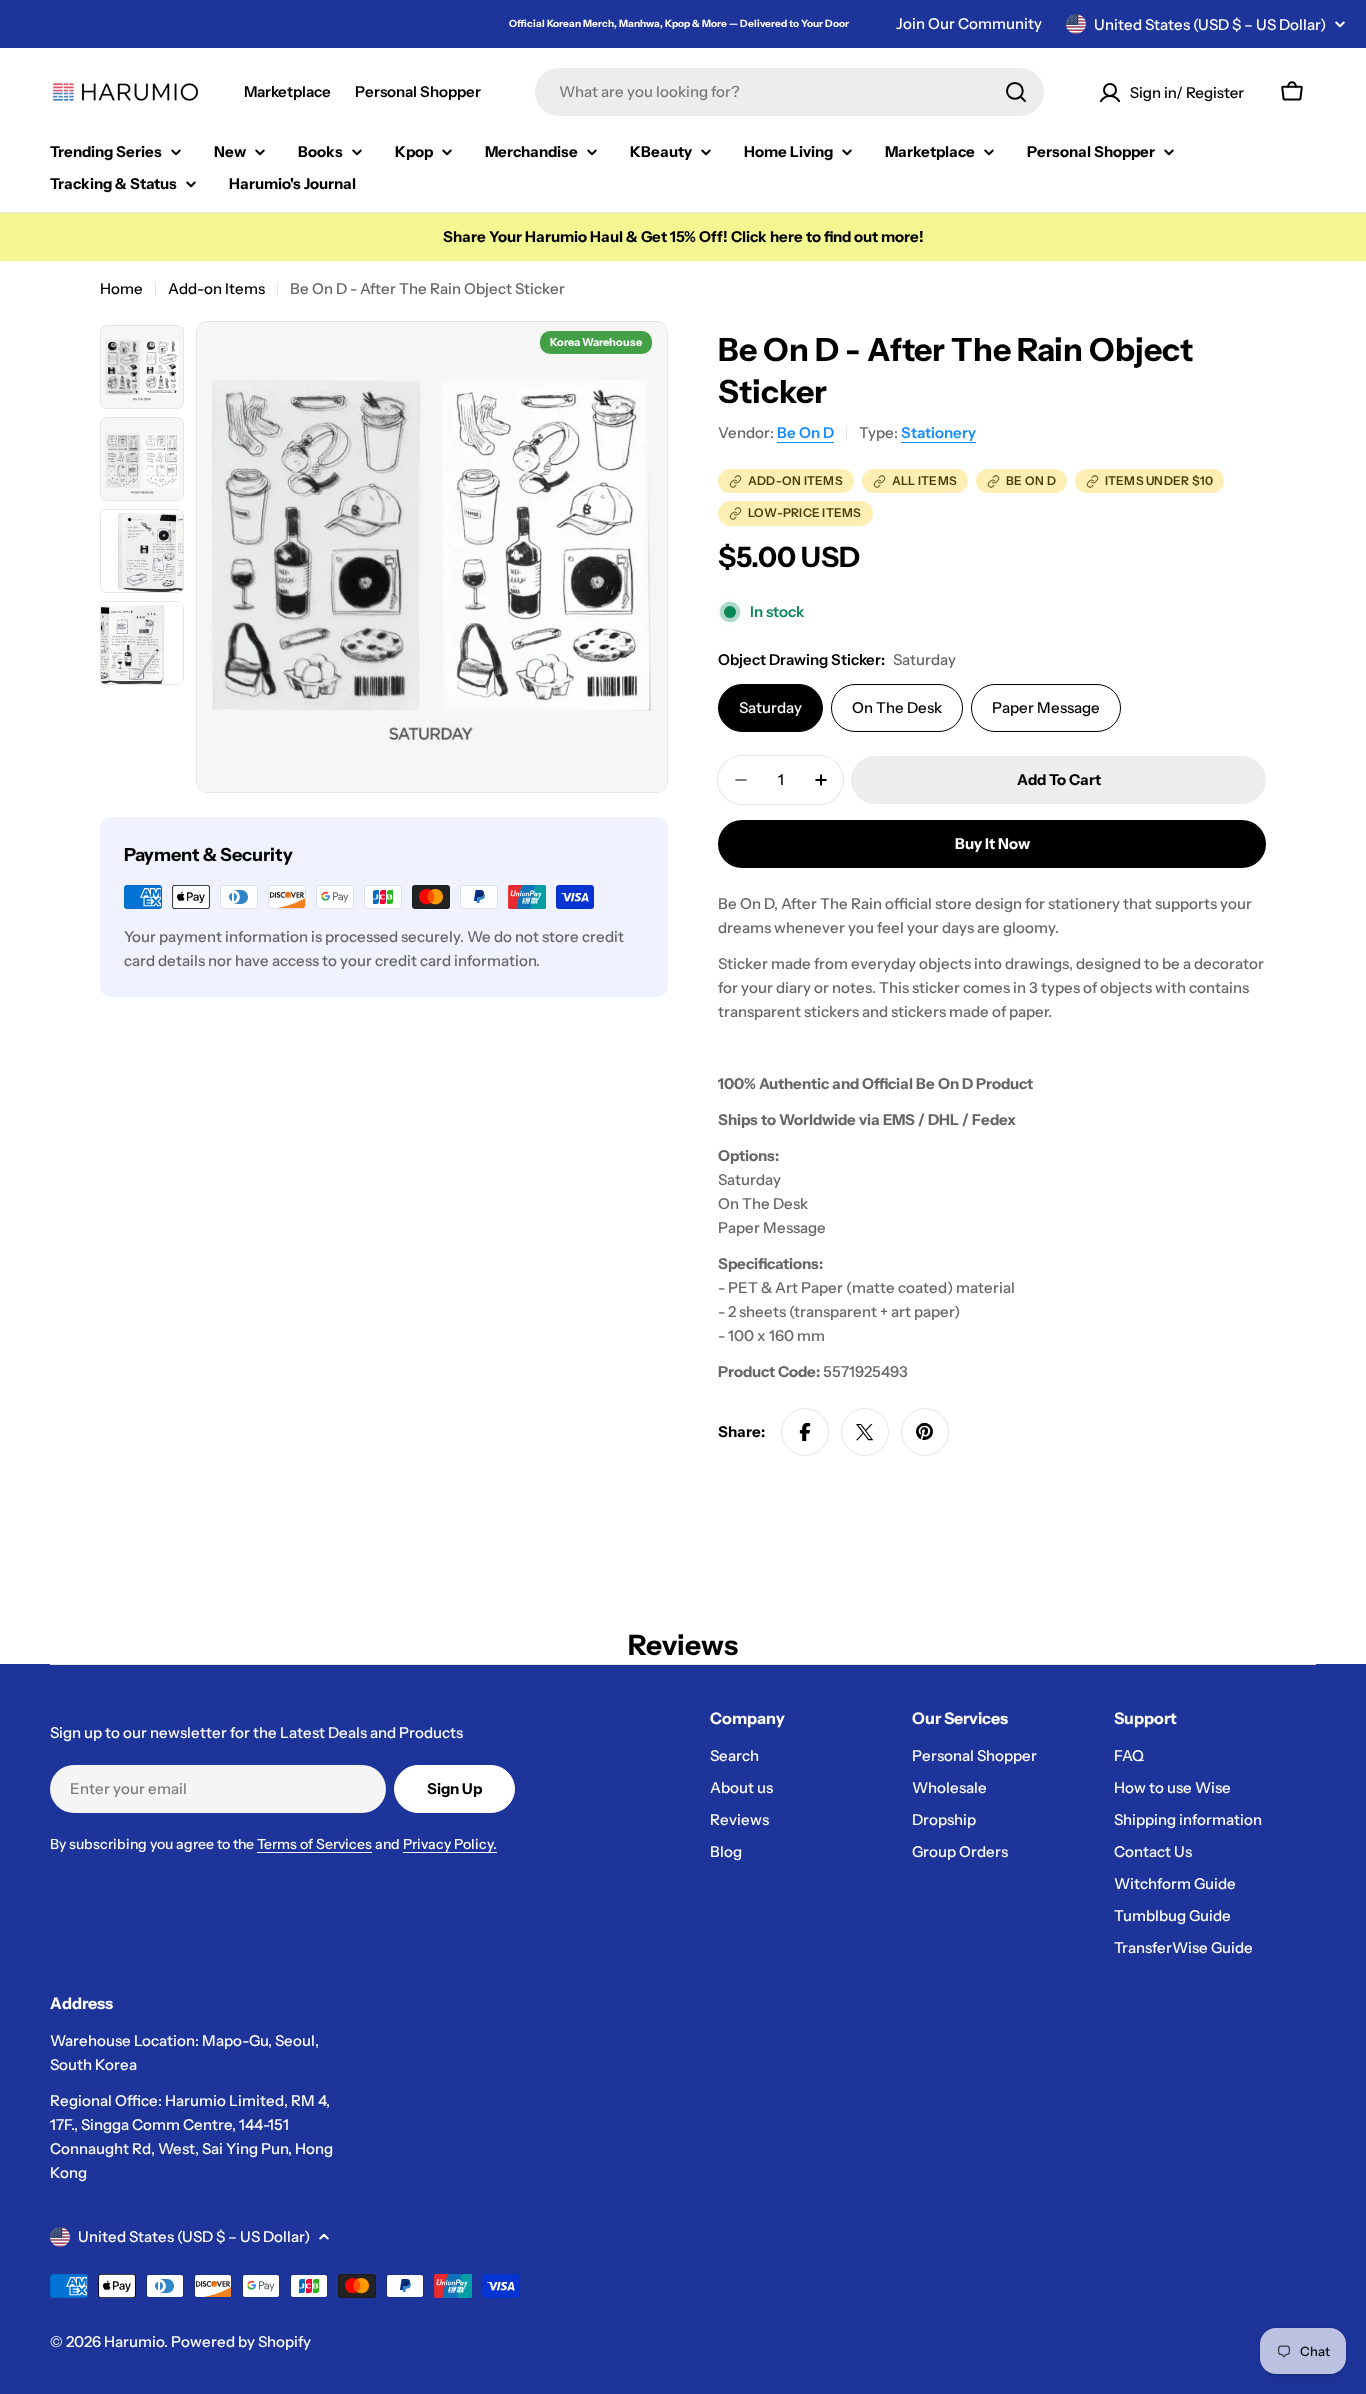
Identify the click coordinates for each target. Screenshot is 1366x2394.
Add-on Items (216, 288)
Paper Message (1046, 707)
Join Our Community (969, 23)
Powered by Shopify (241, 2341)
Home (121, 288)
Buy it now (992, 843)
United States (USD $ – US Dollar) (1210, 24)
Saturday (770, 707)
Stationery (938, 432)
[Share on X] (865, 1432)
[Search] (1016, 92)
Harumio (134, 2341)
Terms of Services (314, 1844)
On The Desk (897, 707)
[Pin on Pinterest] (925, 1432)
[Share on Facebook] (805, 1432)
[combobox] (789, 92)
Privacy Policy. (450, 1844)
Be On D (805, 432)
